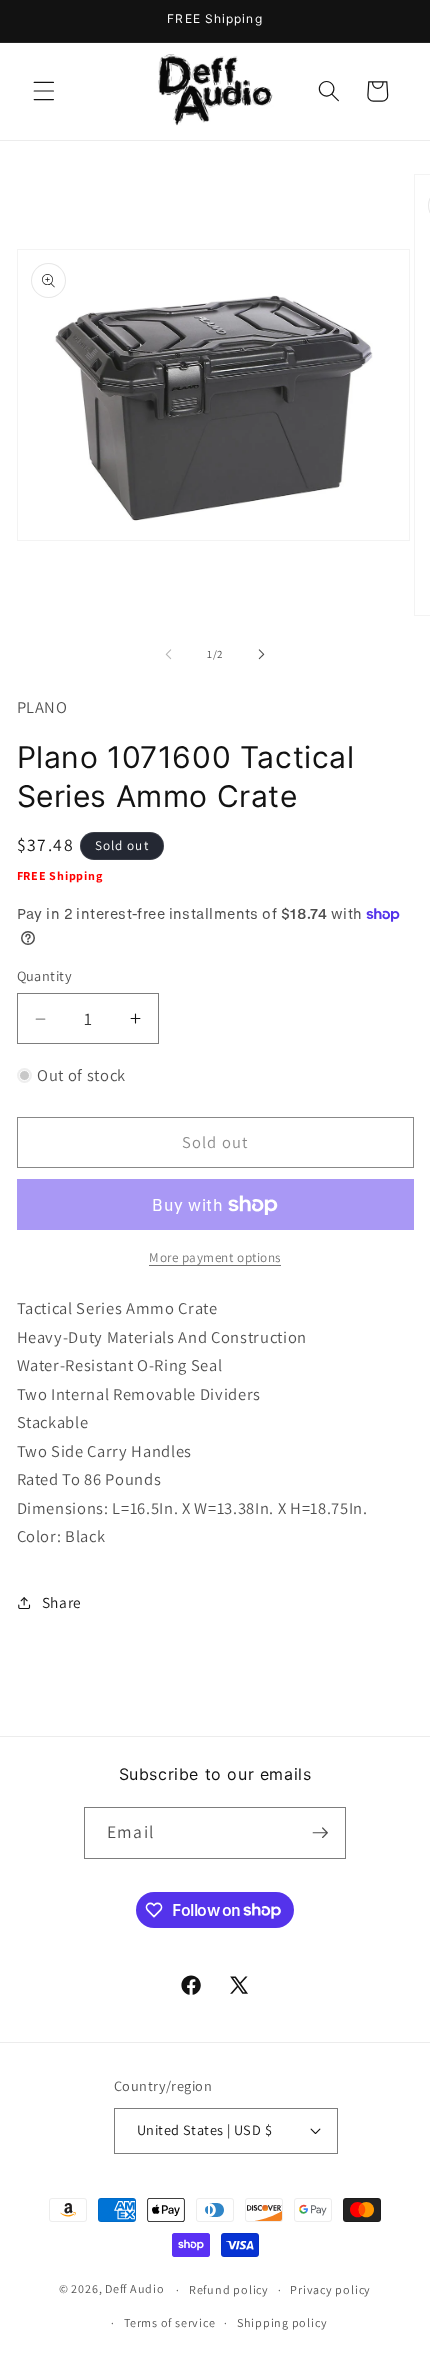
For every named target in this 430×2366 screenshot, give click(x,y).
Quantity (45, 975)
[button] (44, 91)
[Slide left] (169, 654)
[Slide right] (261, 654)
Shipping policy (282, 2322)
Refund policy (229, 2289)
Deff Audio (135, 2289)
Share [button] (62, 1602)
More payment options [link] (215, 1257)
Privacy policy (330, 2289)
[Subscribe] (320, 1833)
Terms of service (169, 2322)
